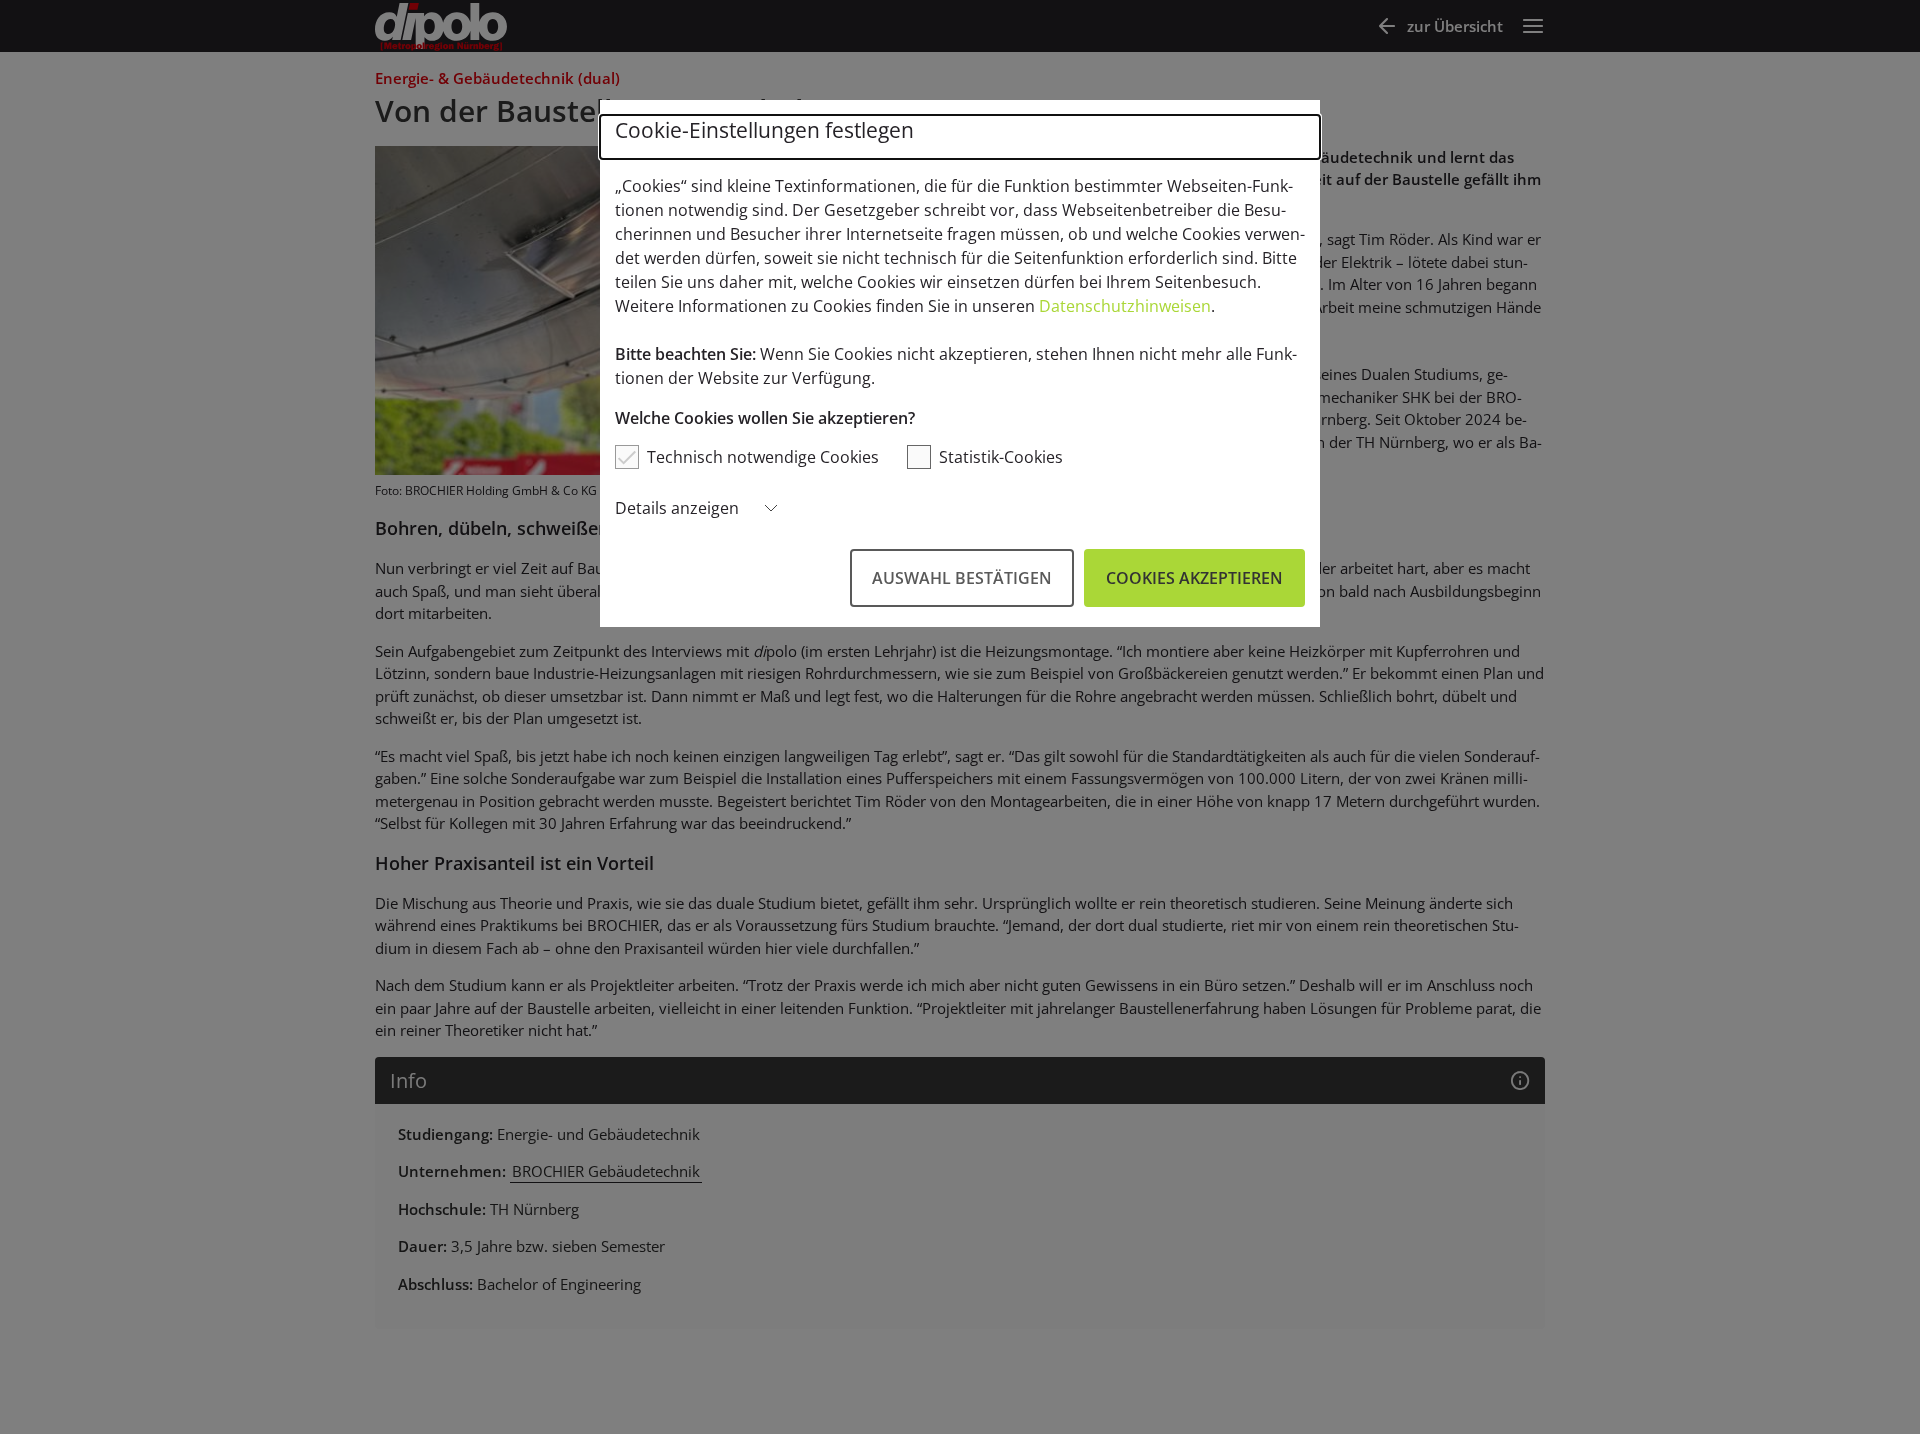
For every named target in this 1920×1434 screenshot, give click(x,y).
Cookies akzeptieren (1194, 578)
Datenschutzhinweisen (1125, 306)
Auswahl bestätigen (962, 578)
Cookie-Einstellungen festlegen (764, 130)
